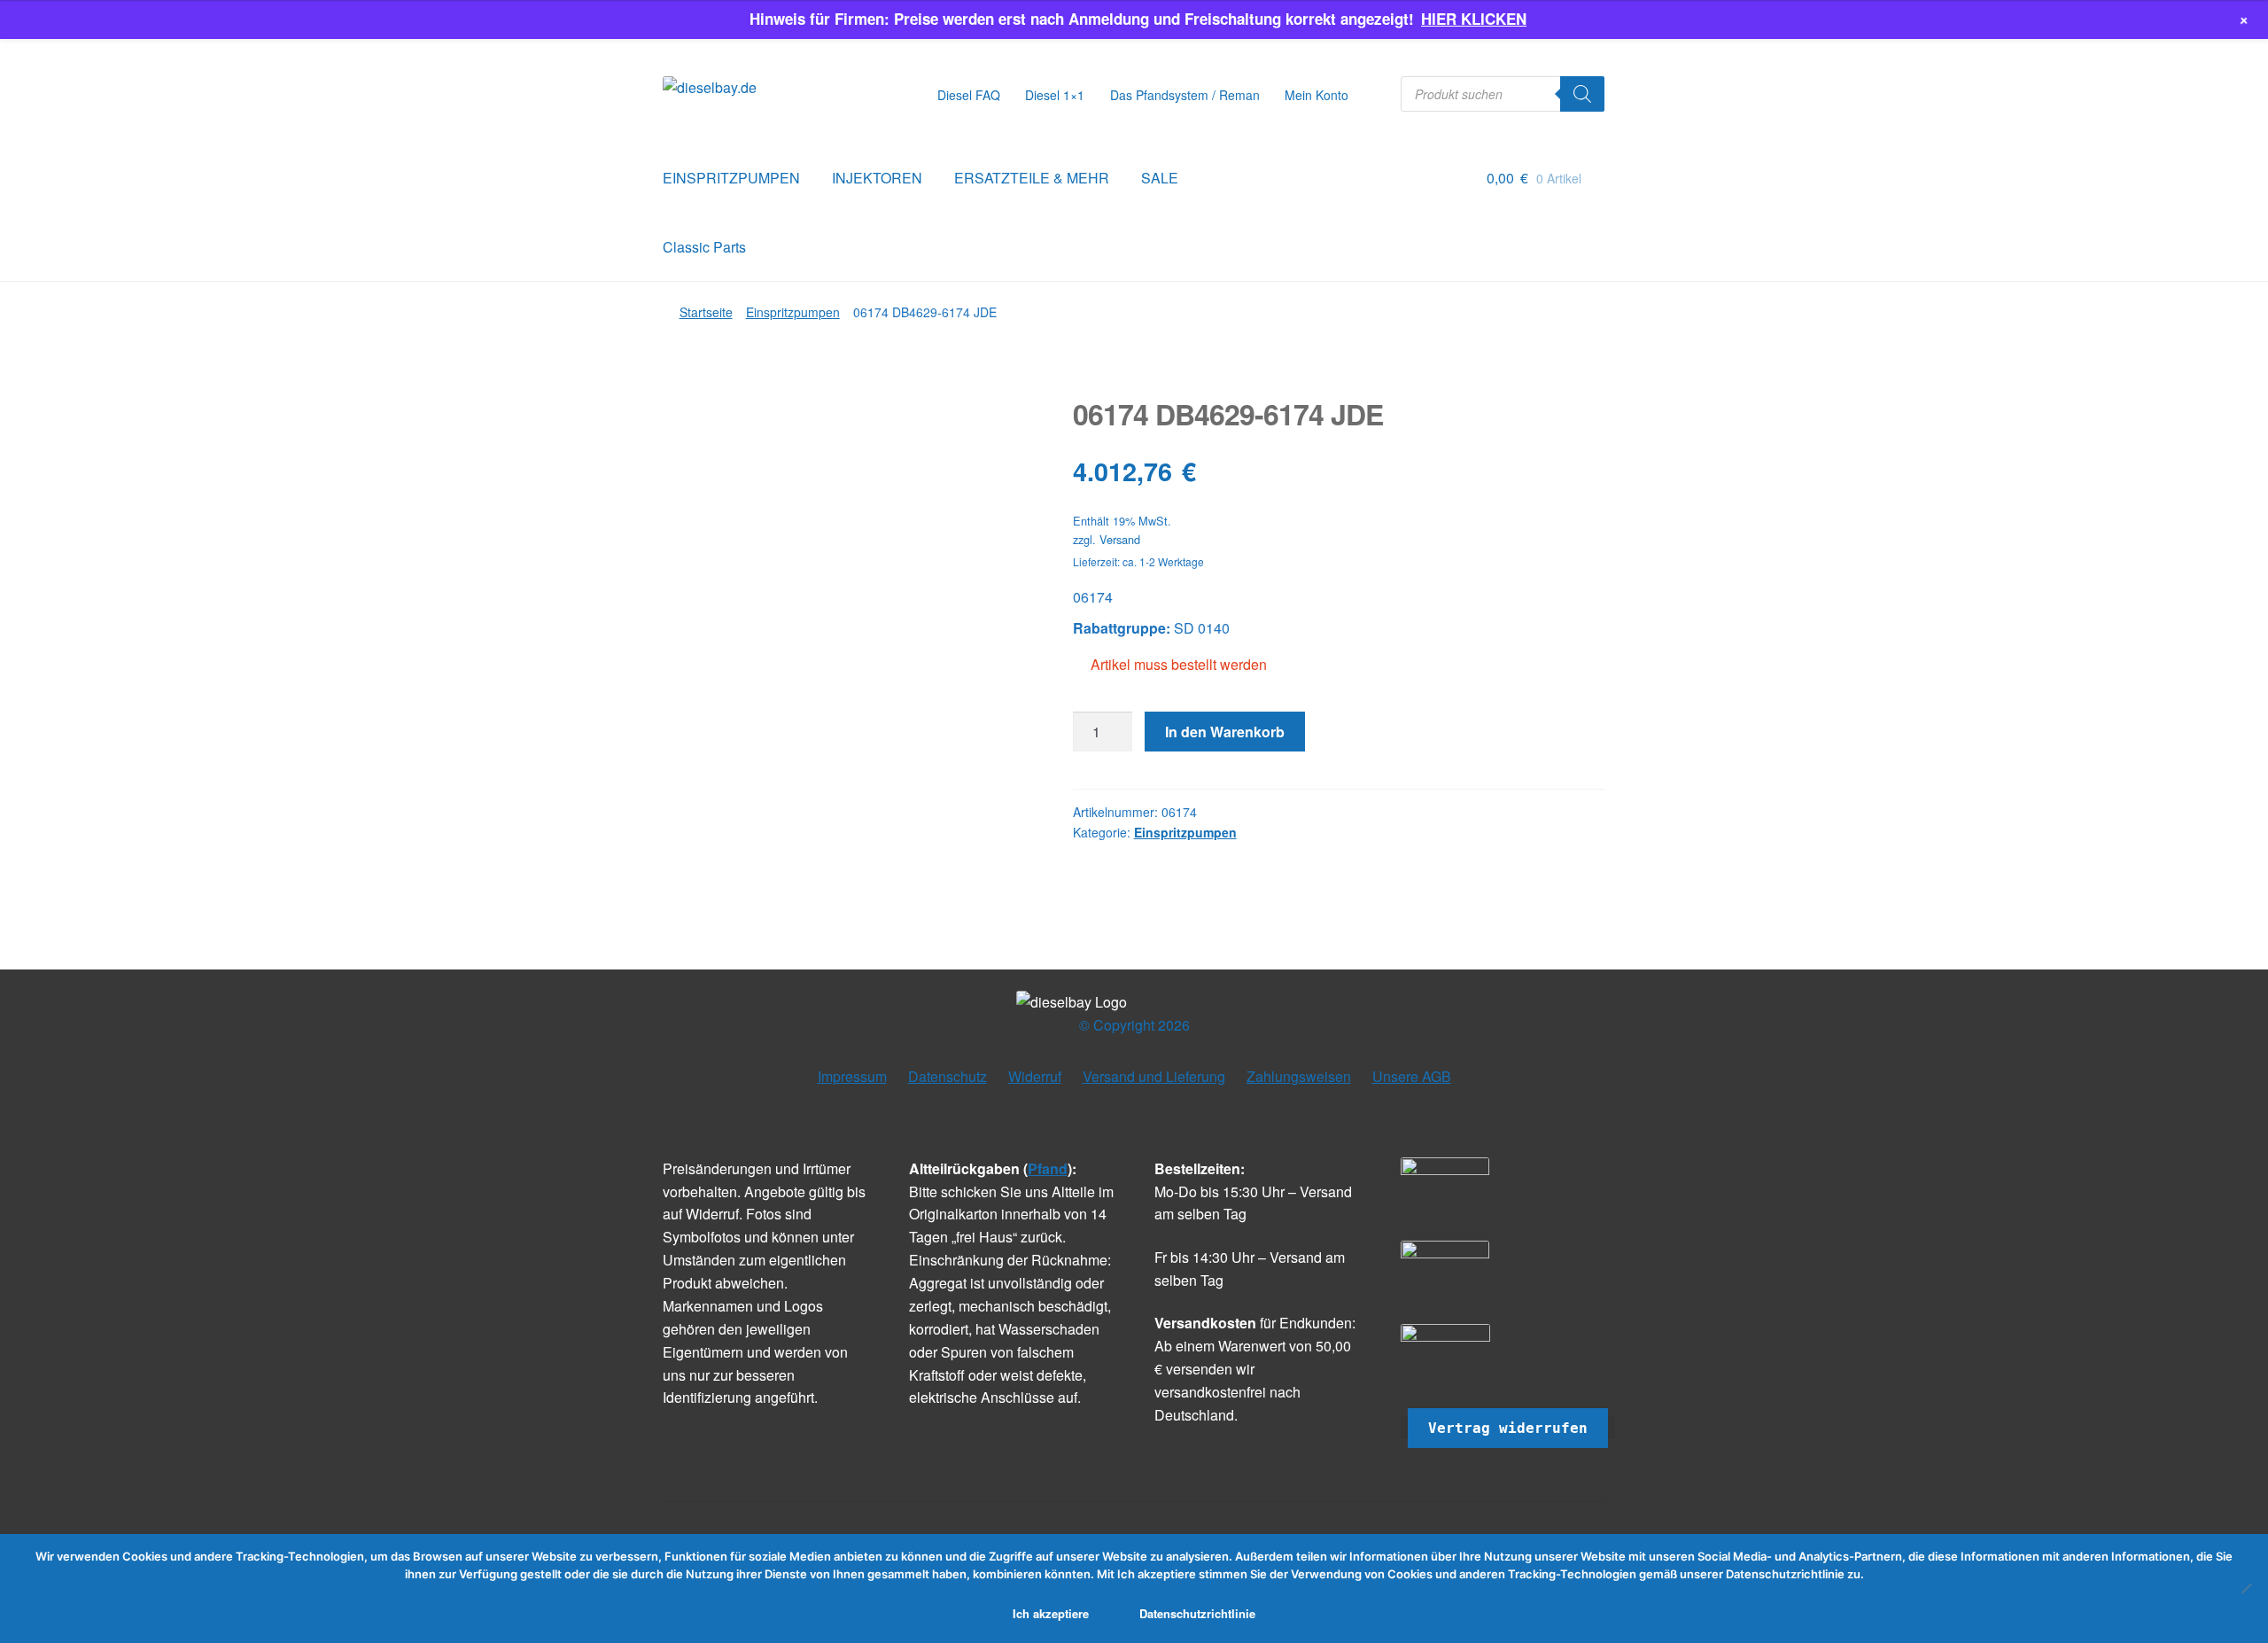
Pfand (1048, 1168)
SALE (1160, 178)
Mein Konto (1317, 95)
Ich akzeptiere (1051, 1613)
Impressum (852, 1076)
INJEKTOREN (877, 178)
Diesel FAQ (969, 95)
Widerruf (1035, 1076)
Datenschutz (948, 1076)
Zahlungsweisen (1299, 1076)
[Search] (1582, 94)
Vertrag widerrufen (1508, 1428)
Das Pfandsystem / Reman (1185, 95)
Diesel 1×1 (1055, 95)
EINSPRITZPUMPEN (731, 178)
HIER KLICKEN (1474, 19)
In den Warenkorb (1225, 732)
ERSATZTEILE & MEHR (1032, 178)
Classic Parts (704, 247)
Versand (1120, 539)
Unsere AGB (1412, 1076)
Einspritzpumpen (793, 312)
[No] (2246, 1588)
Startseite (706, 312)
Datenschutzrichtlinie (1197, 1613)
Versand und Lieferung (1154, 1076)
